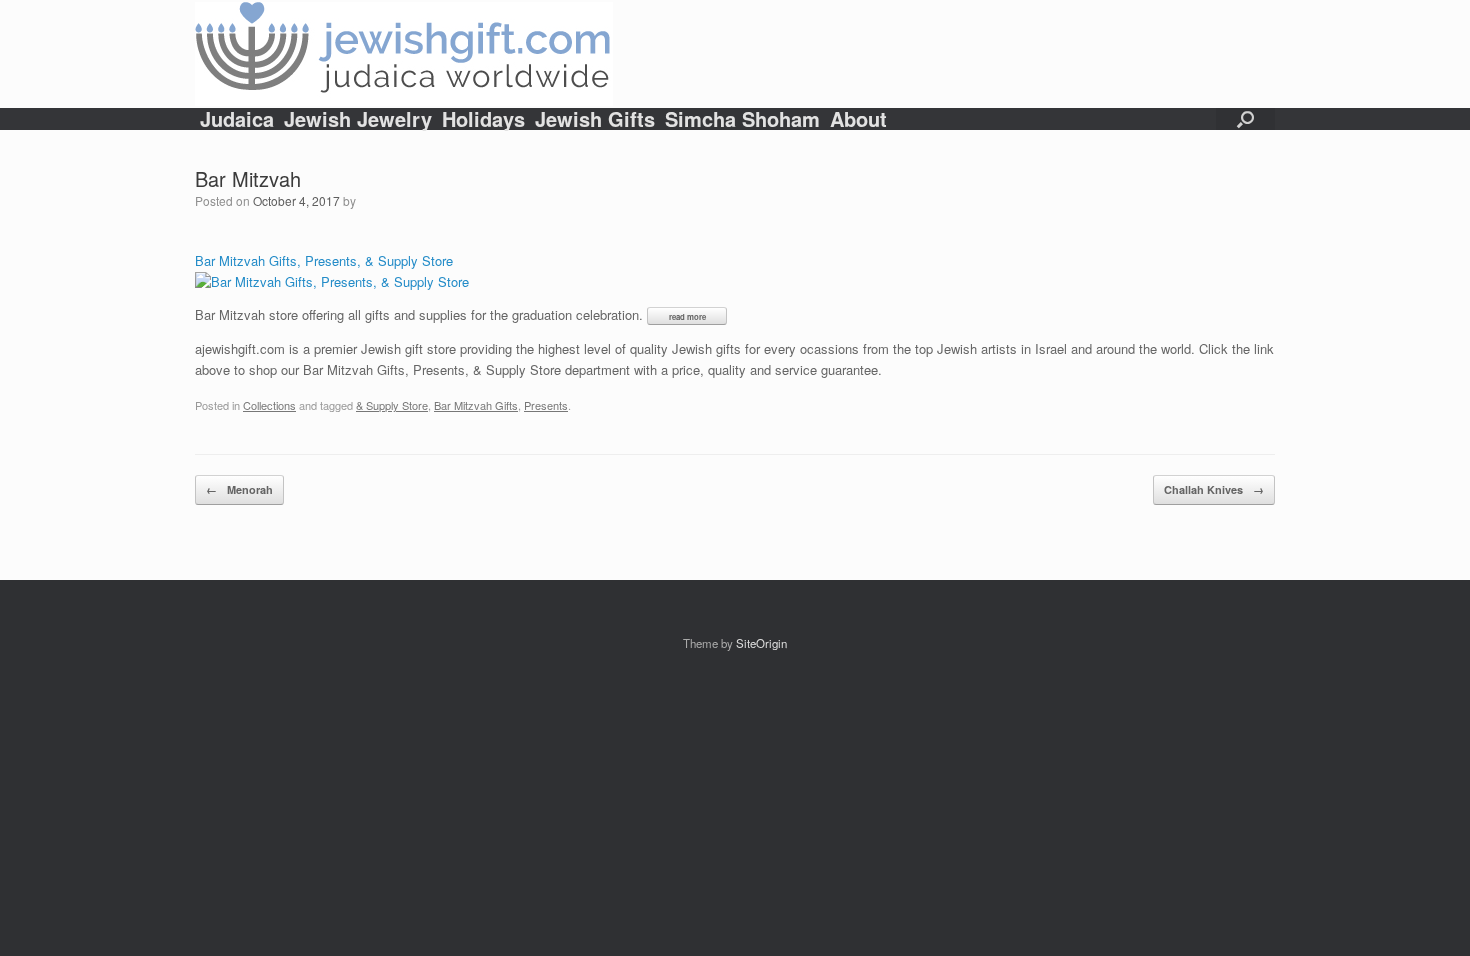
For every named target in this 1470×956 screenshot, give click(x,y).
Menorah (239, 489)
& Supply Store (392, 405)
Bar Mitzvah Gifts (476, 405)
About (858, 119)
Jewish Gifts (595, 119)
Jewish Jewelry (358, 119)
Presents (546, 405)
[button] (1245, 119)
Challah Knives (1214, 489)
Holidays (483, 119)
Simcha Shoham (742, 119)
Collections (269, 405)
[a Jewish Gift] (404, 54)
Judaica (237, 119)
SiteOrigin (761, 643)
